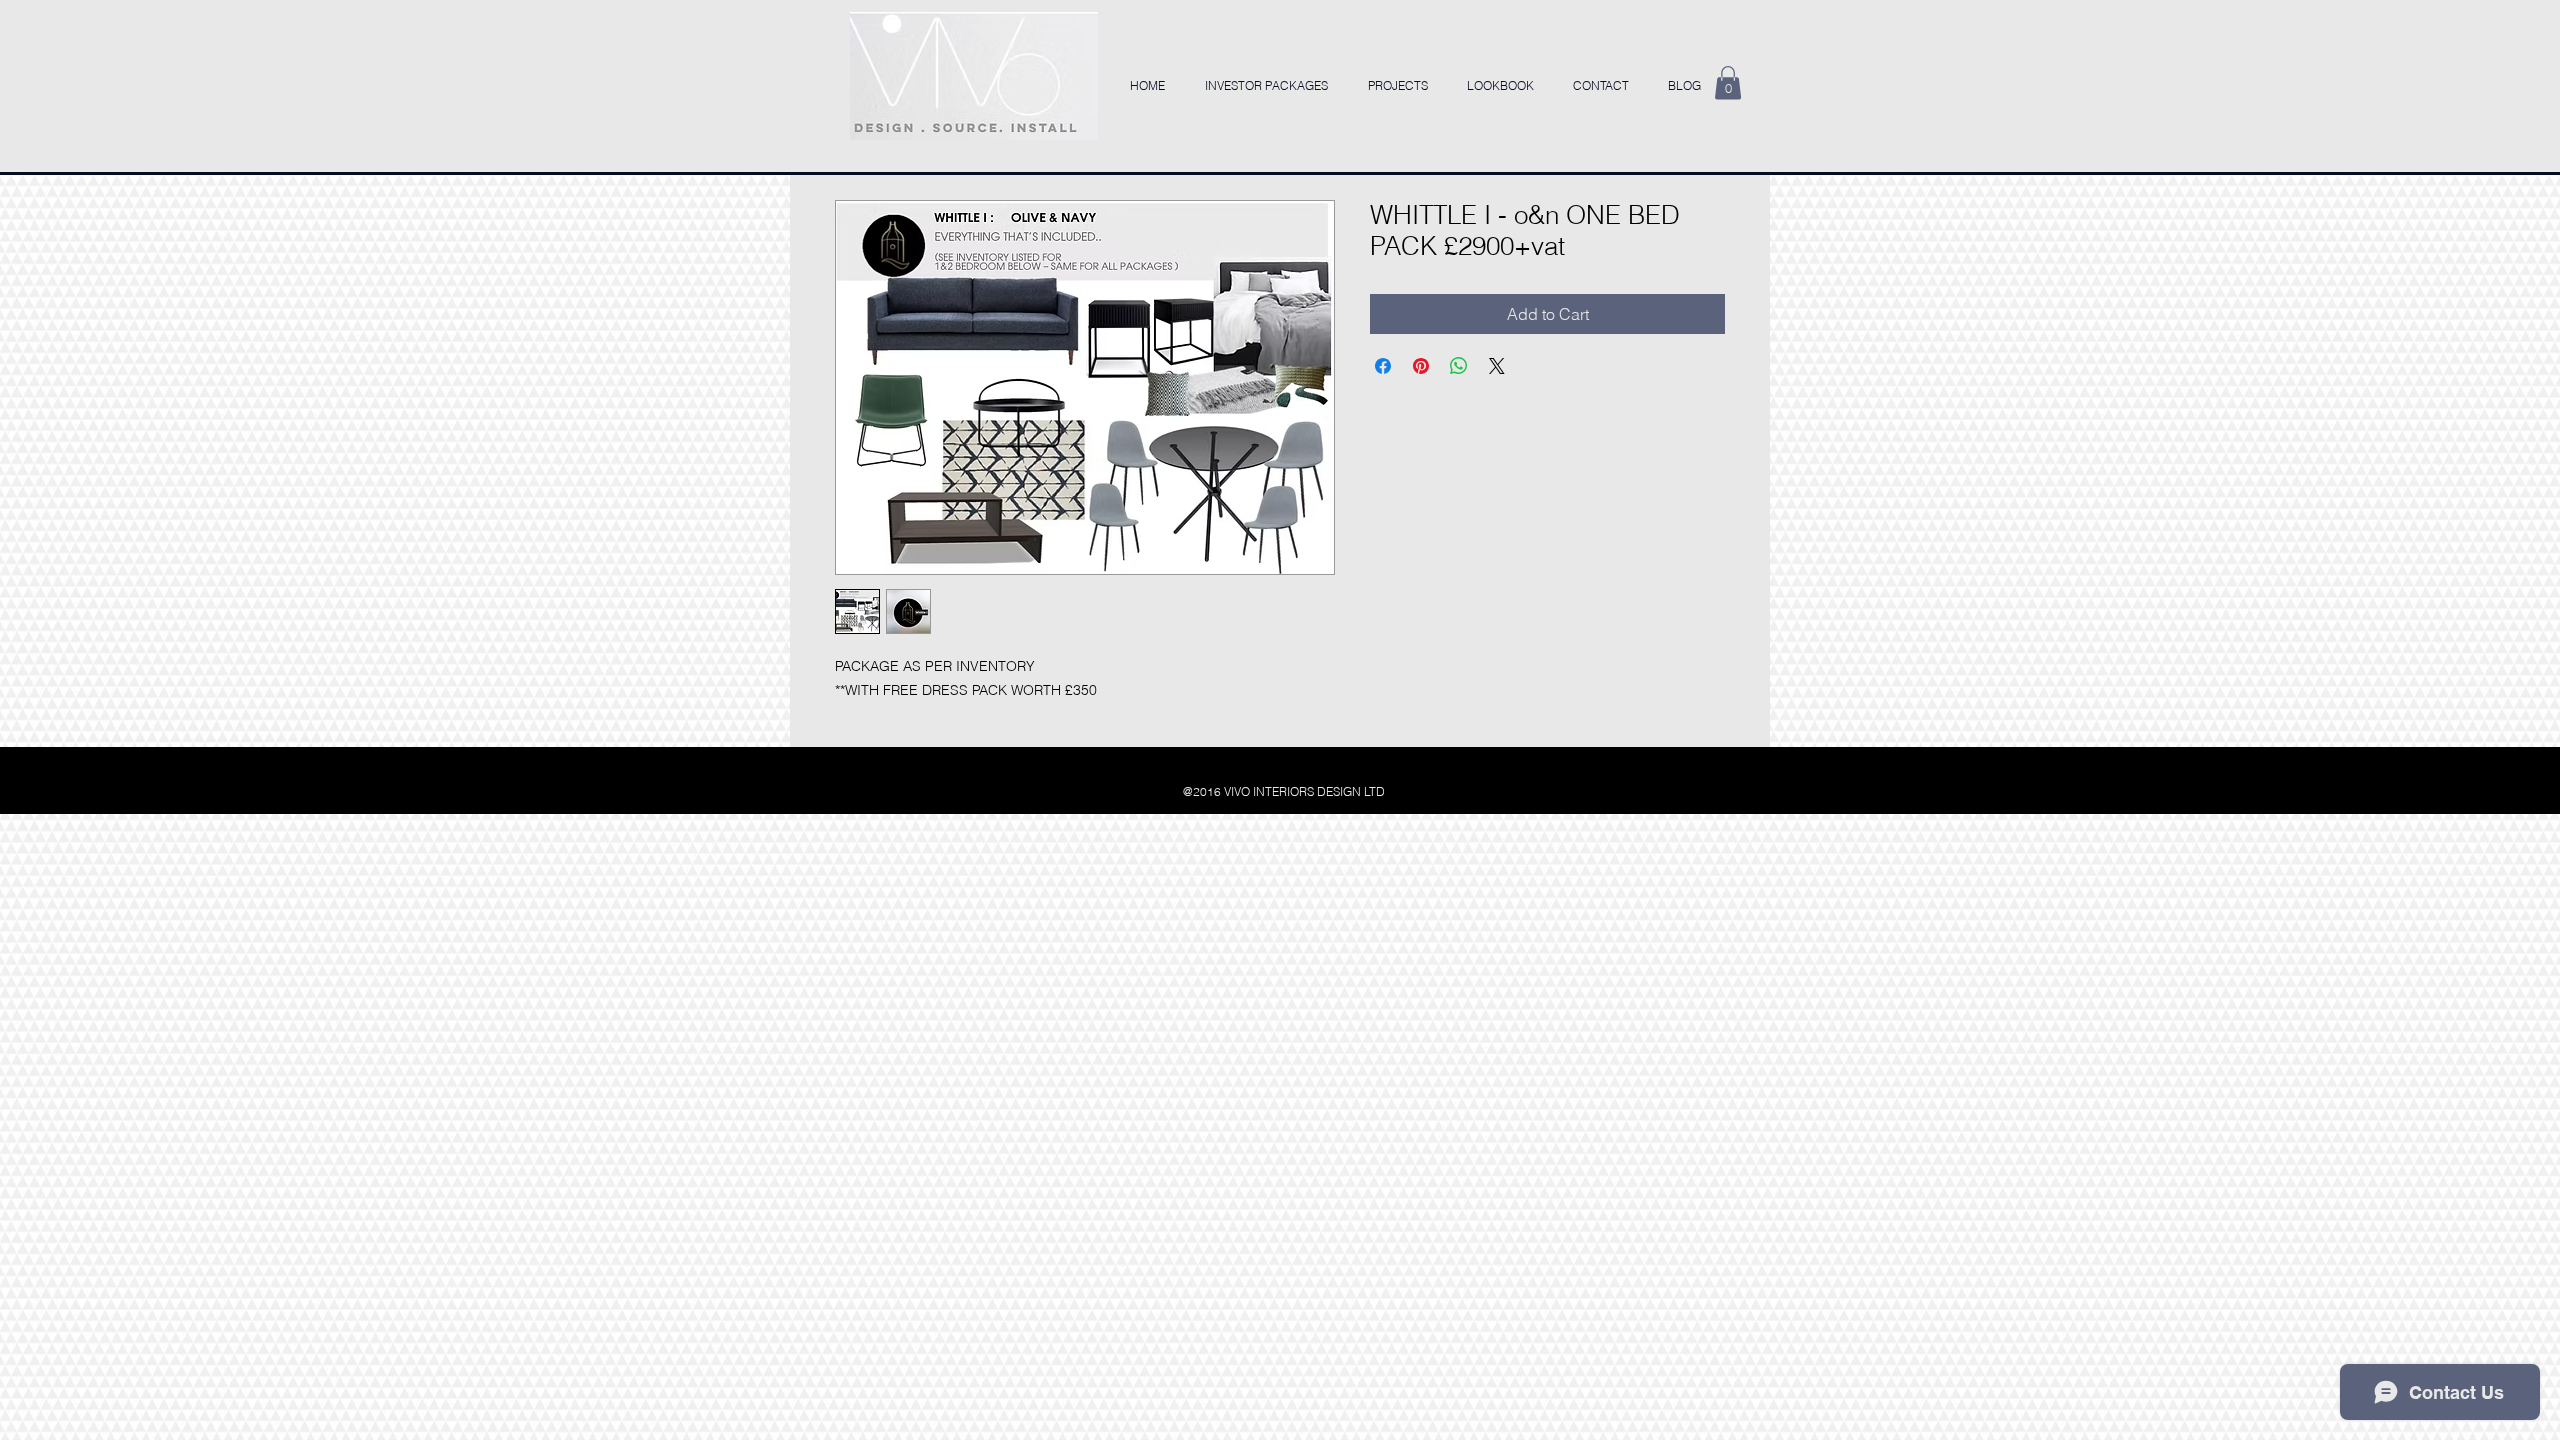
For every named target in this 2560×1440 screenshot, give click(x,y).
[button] (1728, 82)
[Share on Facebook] (1383, 366)
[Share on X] (1497, 366)
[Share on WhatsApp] (1459, 366)
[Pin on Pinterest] (1421, 366)
